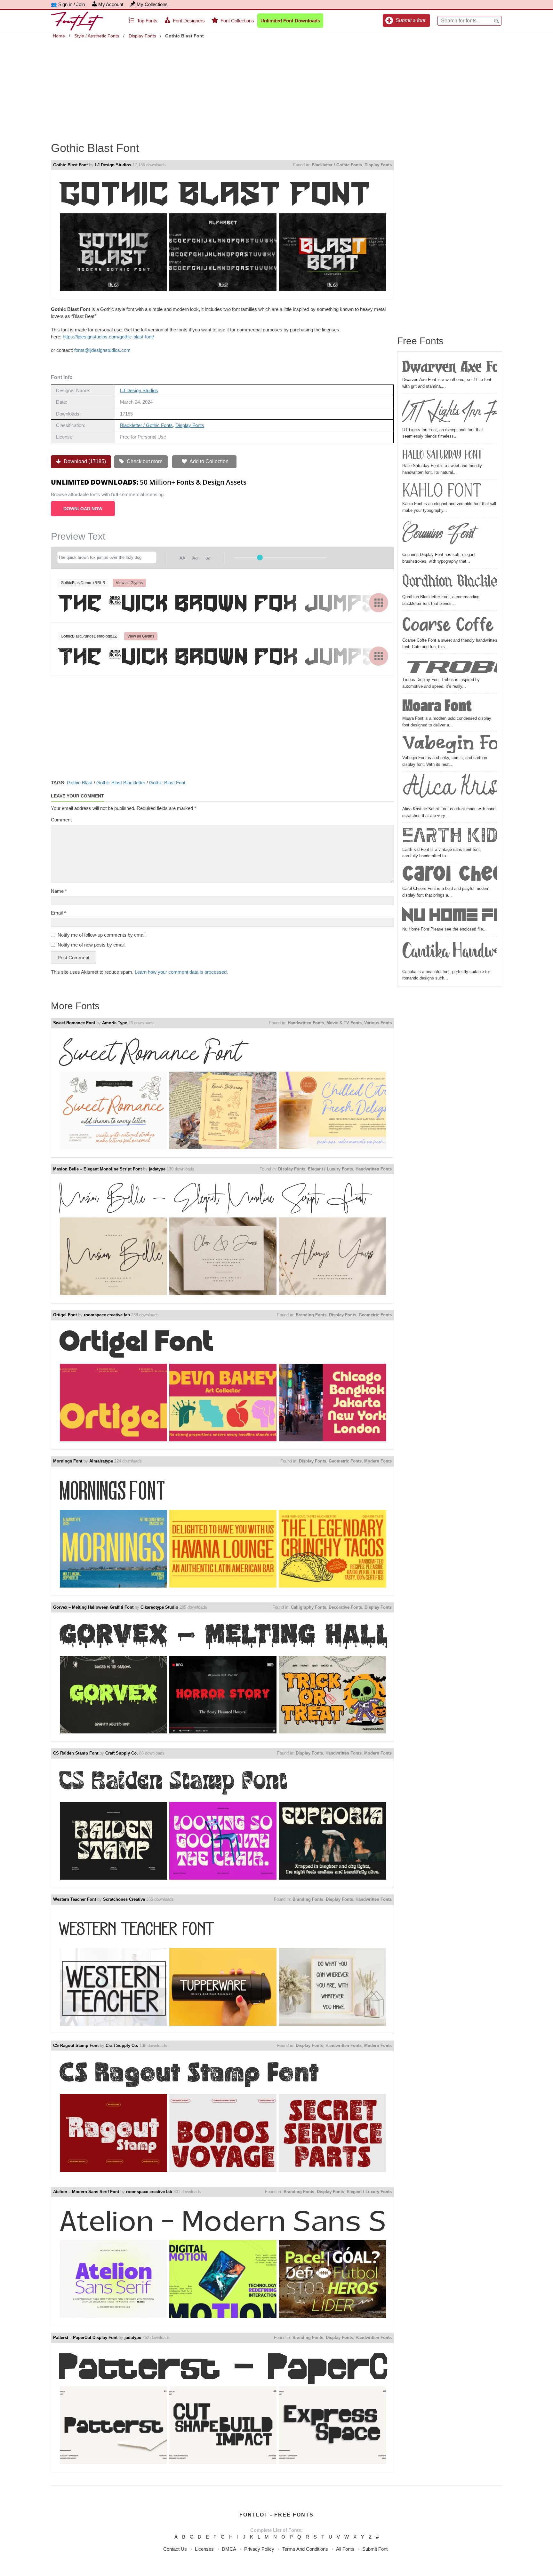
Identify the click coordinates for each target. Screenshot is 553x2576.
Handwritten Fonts (306, 1023)
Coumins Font (438, 535)
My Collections (152, 4)
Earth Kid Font (450, 836)
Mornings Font (68, 1461)
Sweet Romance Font (74, 1023)
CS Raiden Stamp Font (76, 1753)
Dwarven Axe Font (450, 366)
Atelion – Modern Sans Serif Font (86, 2192)
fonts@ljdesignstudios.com (102, 350)
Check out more (144, 461)
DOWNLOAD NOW (83, 509)
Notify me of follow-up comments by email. (102, 935)
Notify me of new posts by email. (92, 945)
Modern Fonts (378, 1461)
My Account (111, 4)
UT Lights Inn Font (450, 411)
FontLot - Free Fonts (276, 2515)
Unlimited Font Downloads (290, 21)
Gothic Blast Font (70, 165)
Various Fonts (378, 1023)
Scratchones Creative (124, 1899)
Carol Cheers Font (450, 875)
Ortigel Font (65, 1315)
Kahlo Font (442, 491)
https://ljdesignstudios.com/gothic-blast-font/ (108, 337)
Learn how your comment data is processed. (181, 972)
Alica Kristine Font (450, 790)
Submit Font (375, 2549)
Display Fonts (142, 36)
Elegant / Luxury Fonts (330, 1169)
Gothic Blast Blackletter (121, 783)
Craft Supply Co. (122, 1753)
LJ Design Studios (113, 165)
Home (59, 36)
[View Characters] (379, 603)
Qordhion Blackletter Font (450, 582)
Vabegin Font (450, 744)
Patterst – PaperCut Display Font (85, 2338)
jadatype (157, 1169)
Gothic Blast (80, 783)
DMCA (229, 2549)
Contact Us (175, 2549)
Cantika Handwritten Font (450, 954)
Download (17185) (84, 461)
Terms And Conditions (305, 2549)
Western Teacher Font (75, 1899)
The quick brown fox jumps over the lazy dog (222, 602)
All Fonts (345, 2549)
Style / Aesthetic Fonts (97, 36)
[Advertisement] (276, 86)
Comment (61, 820)
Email (58, 913)
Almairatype (101, 1461)
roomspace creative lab (107, 1315)
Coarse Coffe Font (450, 625)
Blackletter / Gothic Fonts (337, 165)
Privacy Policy (259, 2549)
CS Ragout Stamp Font (76, 2045)
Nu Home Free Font (450, 915)
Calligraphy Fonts (309, 1607)
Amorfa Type (115, 1023)
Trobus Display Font (450, 666)
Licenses (204, 2549)
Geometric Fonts (375, 1315)
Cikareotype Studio (159, 1607)
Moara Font (437, 705)
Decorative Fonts (345, 1607)
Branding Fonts (311, 1315)
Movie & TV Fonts (344, 1023)
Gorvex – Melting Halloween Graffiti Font (93, 1607)
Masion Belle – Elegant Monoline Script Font (97, 1169)
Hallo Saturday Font (442, 454)
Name (59, 891)
